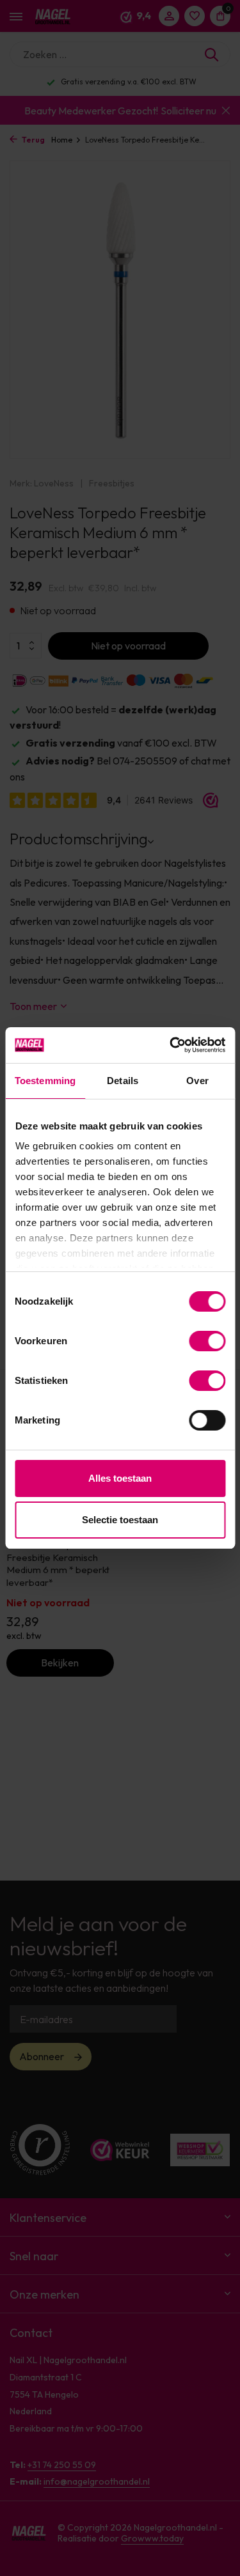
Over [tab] (197, 1081)
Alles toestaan (120, 1478)
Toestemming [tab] (45, 1081)
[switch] (207, 1341)
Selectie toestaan (120, 1520)
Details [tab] (123, 1081)
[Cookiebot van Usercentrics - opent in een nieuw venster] (171, 1045)
